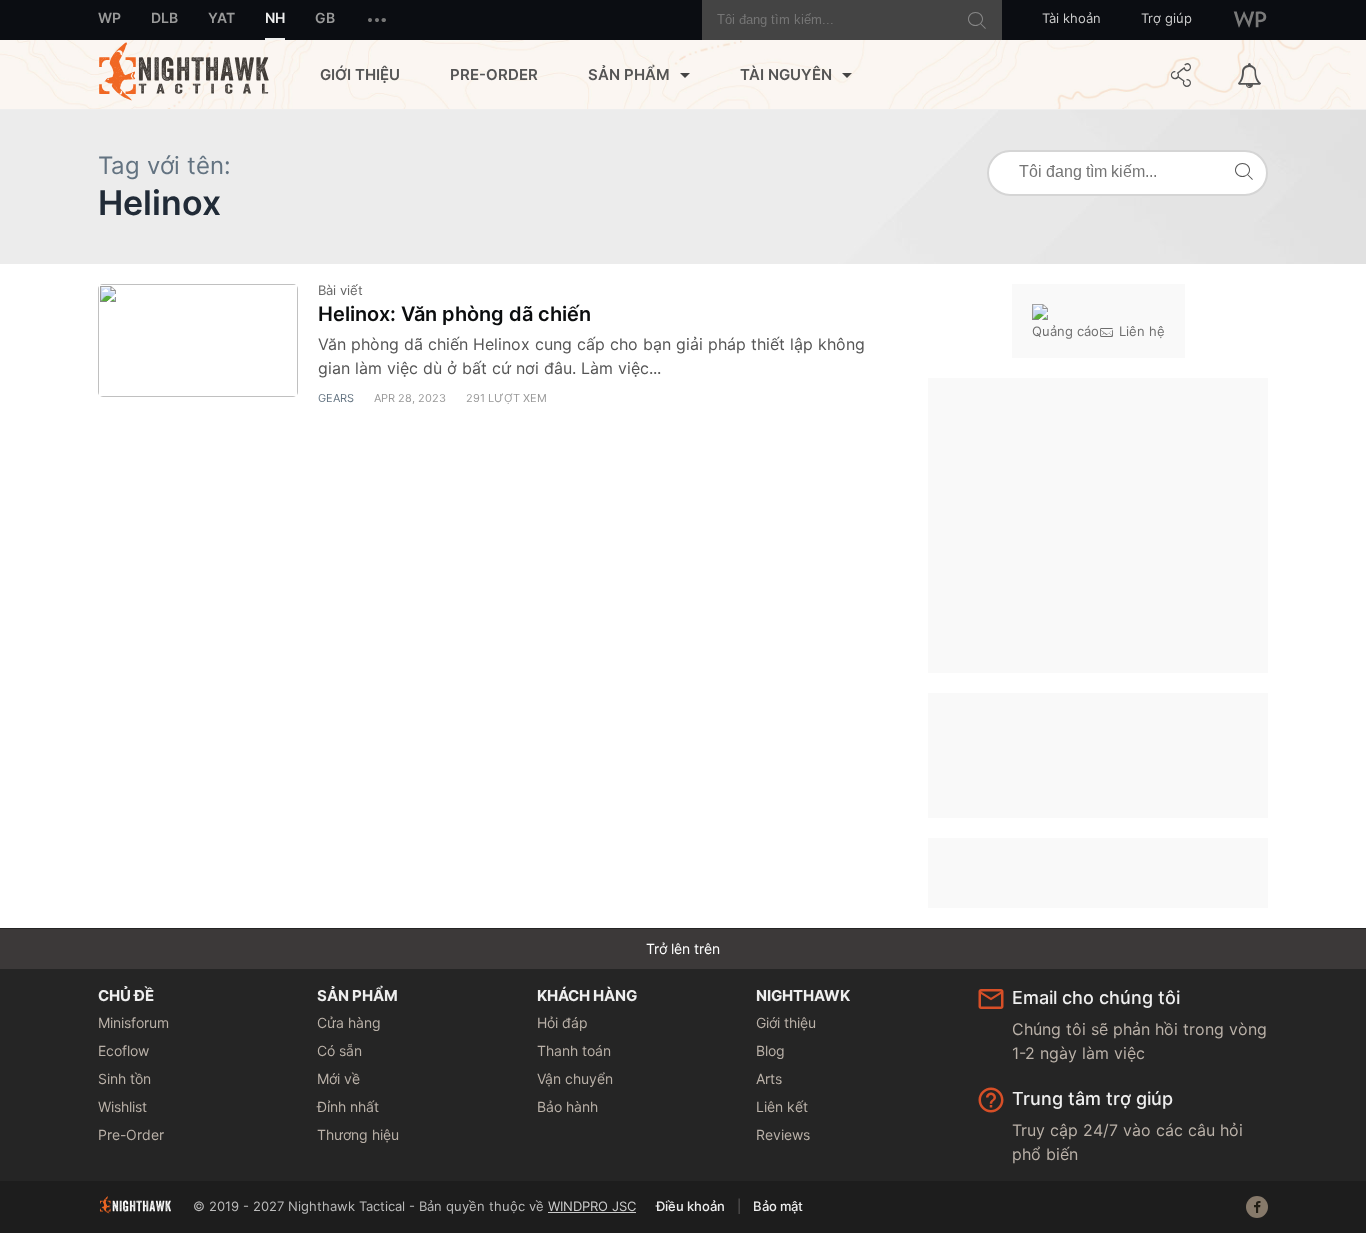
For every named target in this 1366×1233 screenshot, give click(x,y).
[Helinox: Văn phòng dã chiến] (198, 340)
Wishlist (122, 1106)
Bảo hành (567, 1106)
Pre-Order (494, 74)
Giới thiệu (360, 74)
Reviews (783, 1134)
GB (325, 17)
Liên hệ (1142, 331)
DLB (164, 17)
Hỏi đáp (562, 1022)
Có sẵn (339, 1050)
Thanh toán (574, 1050)
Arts (769, 1078)
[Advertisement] (1098, 523)
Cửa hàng (349, 1022)
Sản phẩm (629, 74)
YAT (221, 17)
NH (275, 17)
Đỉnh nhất (348, 1106)
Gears (336, 398)
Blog (770, 1050)
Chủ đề (126, 995)
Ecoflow (123, 1050)
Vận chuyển (575, 1078)
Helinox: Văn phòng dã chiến (454, 314)
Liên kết (782, 1106)
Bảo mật (778, 1206)
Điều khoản (690, 1206)
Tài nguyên (786, 74)
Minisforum (133, 1022)
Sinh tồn (124, 1078)
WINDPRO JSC (592, 1206)
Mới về (338, 1078)
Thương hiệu (358, 1134)
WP (109, 17)
